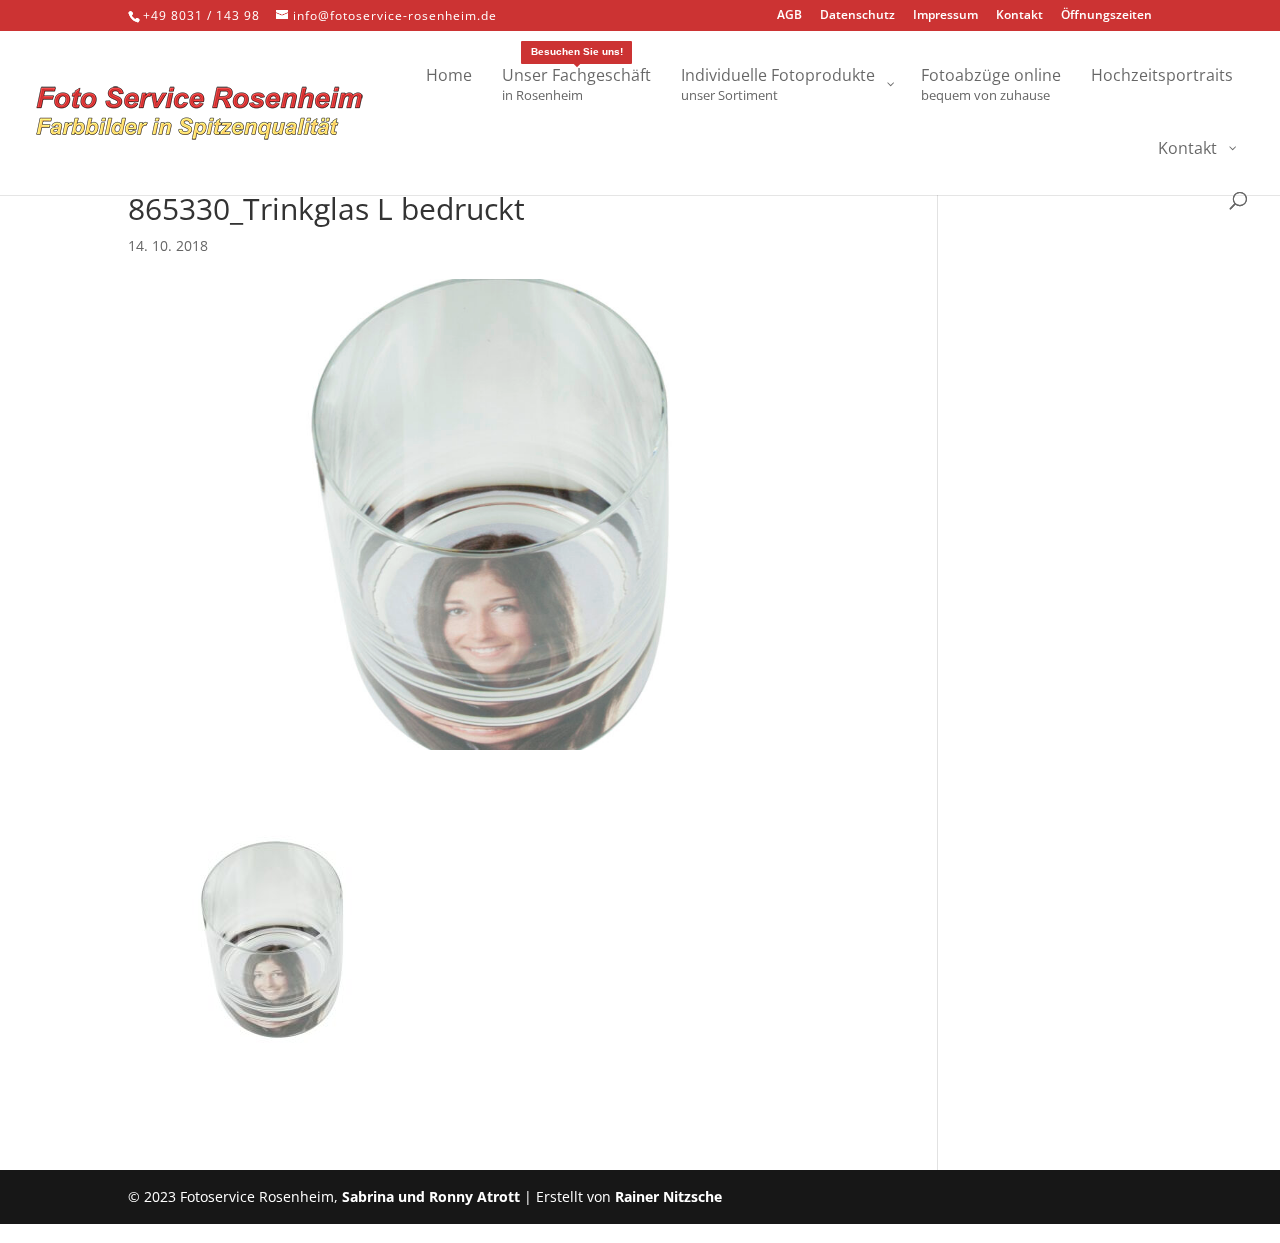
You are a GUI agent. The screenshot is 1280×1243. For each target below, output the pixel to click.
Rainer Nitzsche (668, 1196)
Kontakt (1019, 16)
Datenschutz (857, 16)
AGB (789, 16)
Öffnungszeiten (1106, 16)
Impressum (945, 16)
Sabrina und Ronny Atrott (431, 1196)
